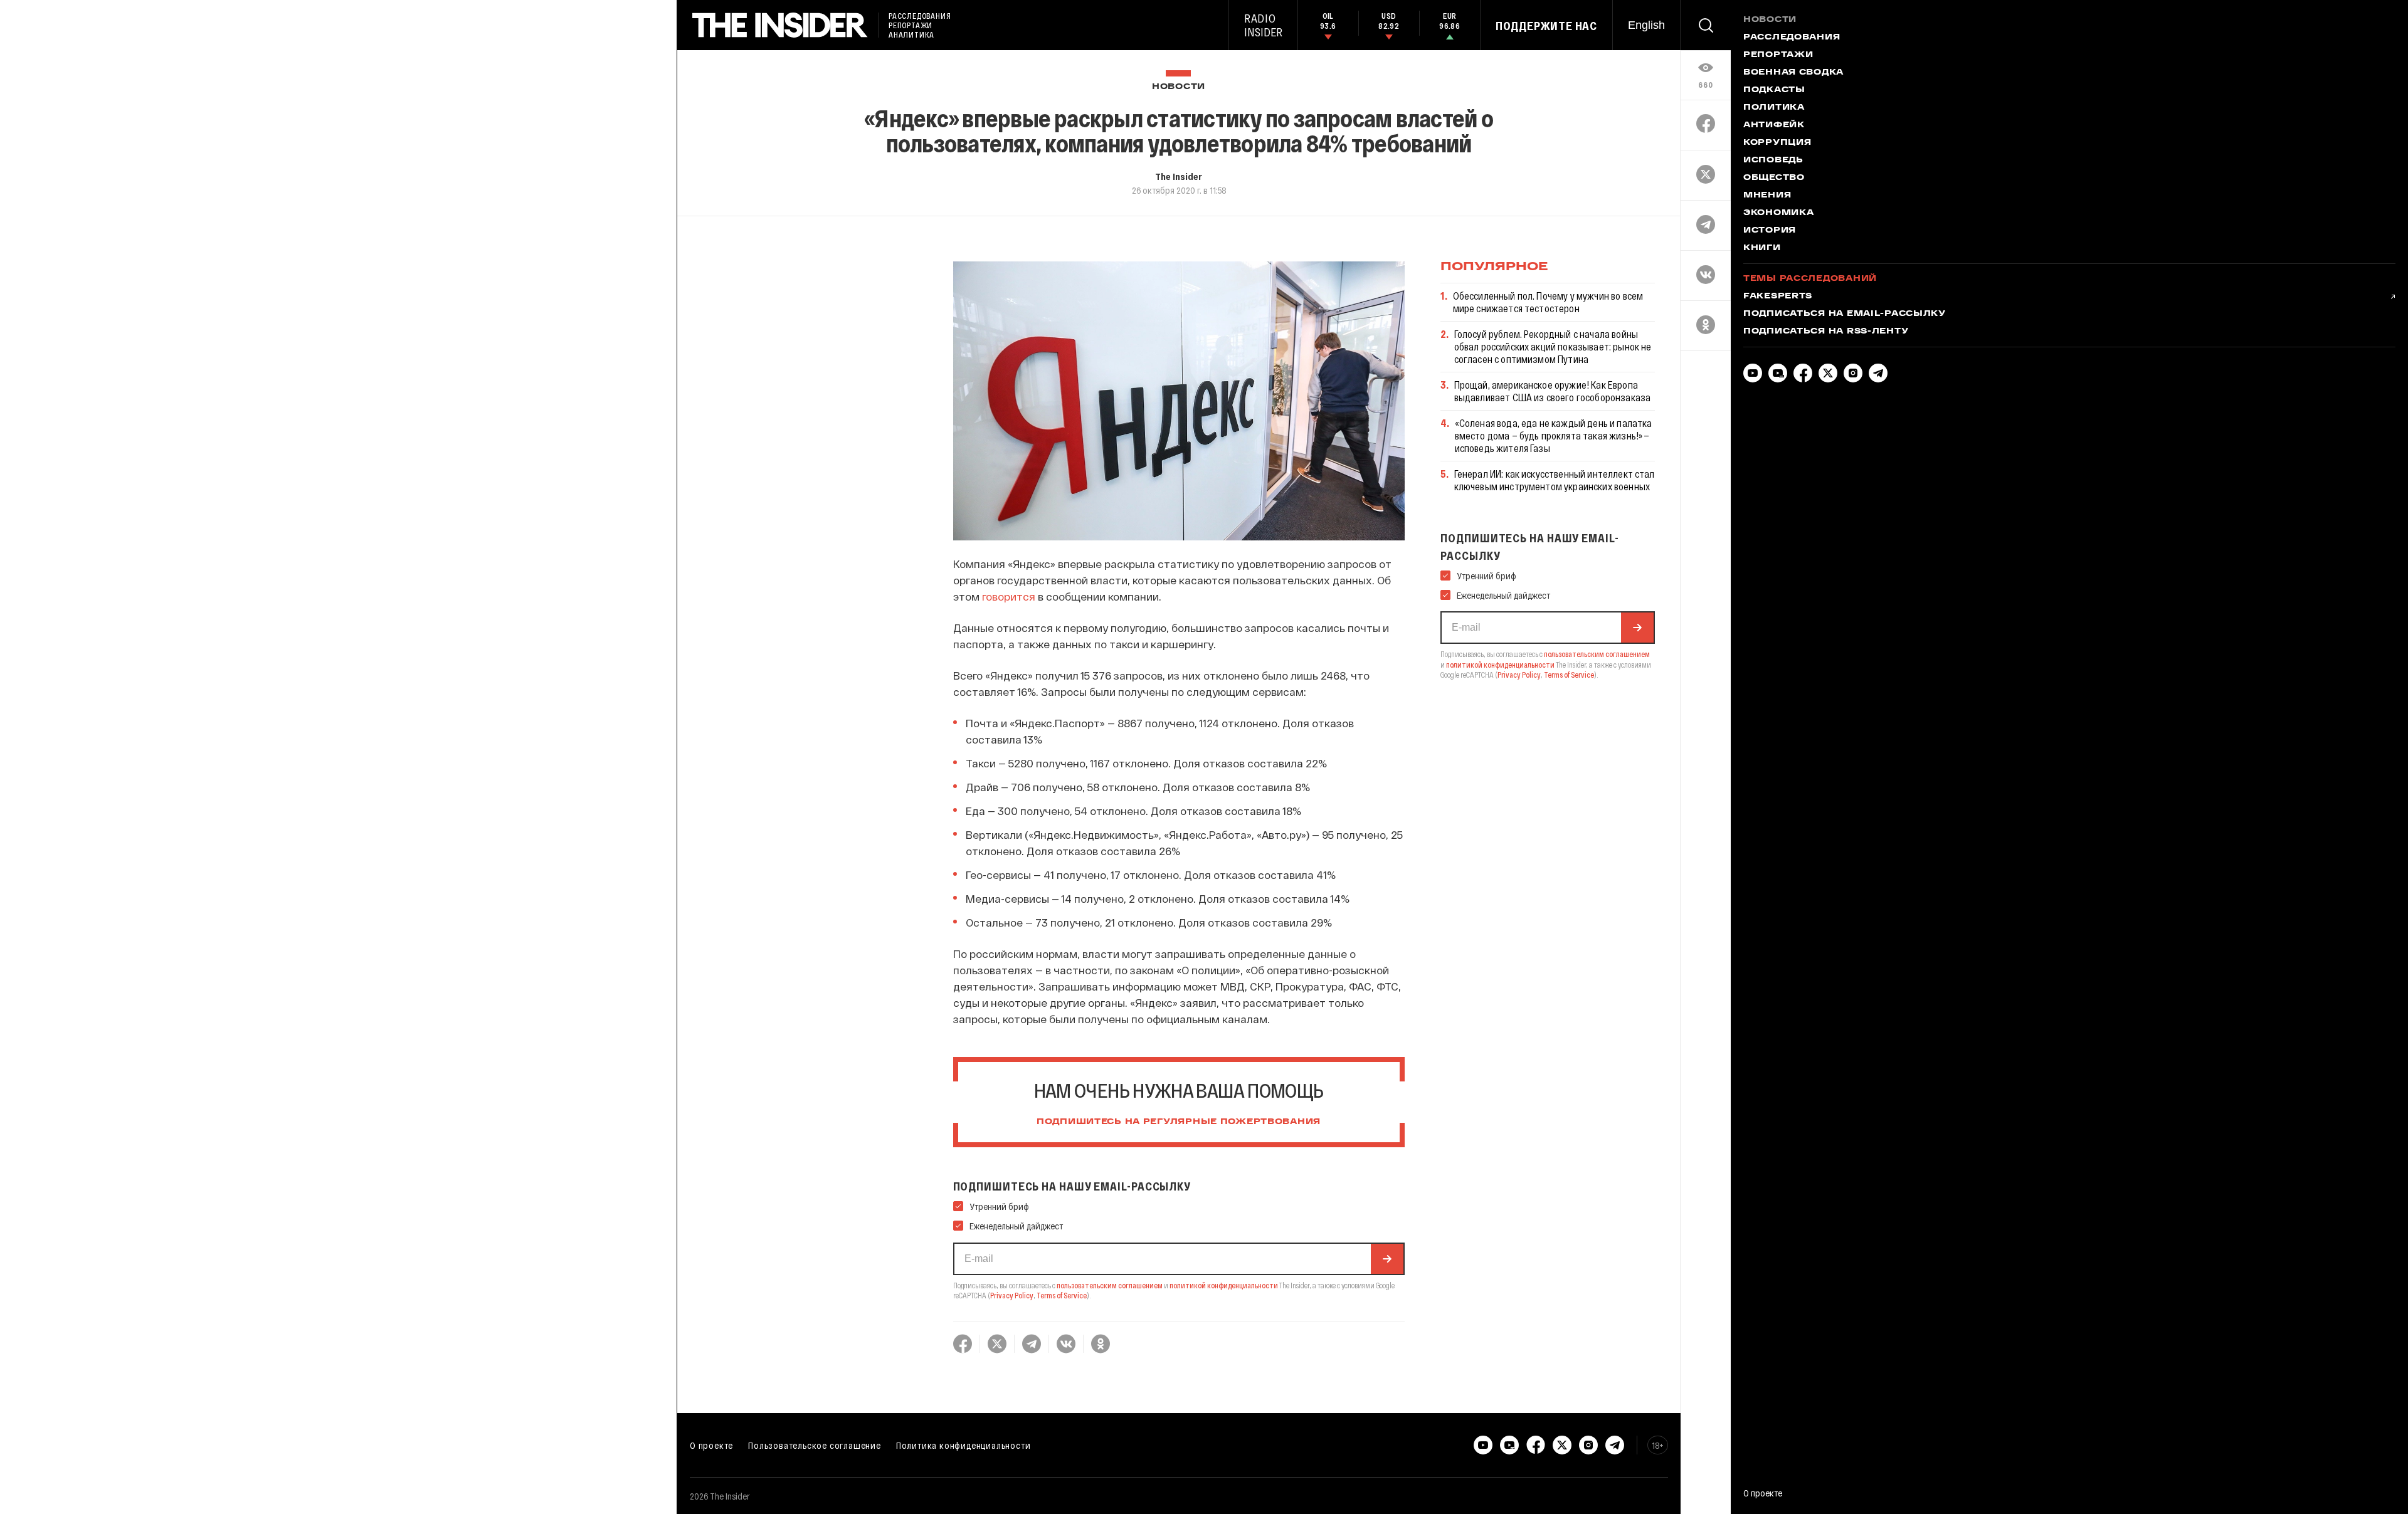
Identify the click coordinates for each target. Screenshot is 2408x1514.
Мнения (1767, 196)
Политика (1774, 108)
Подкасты (1774, 90)
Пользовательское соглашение (815, 1445)
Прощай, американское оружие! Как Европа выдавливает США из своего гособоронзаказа (1553, 391)
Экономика (1778, 213)
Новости (1179, 87)
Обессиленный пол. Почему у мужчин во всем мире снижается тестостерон (1548, 302)
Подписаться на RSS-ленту (1826, 332)
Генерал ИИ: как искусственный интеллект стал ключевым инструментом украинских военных (1555, 480)
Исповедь (1773, 160)
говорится (1009, 596)
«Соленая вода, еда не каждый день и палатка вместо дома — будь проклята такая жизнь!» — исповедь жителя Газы (1554, 435)
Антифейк (1774, 125)
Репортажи (1778, 55)
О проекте (711, 1445)
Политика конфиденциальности (964, 1445)
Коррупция (1777, 143)
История (1770, 231)
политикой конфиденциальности (1224, 1285)
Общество (1774, 178)
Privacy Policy (1012, 1295)
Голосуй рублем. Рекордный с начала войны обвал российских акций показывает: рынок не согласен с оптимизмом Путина (1553, 346)
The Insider (1179, 176)
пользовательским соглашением (1110, 1285)
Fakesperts (1778, 297)
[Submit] (1387, 1259)
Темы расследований (1810, 279)
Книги (1762, 248)
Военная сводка (1793, 73)
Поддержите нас (1546, 26)
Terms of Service (1062, 1295)
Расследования (1792, 38)
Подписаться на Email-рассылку (1845, 314)
